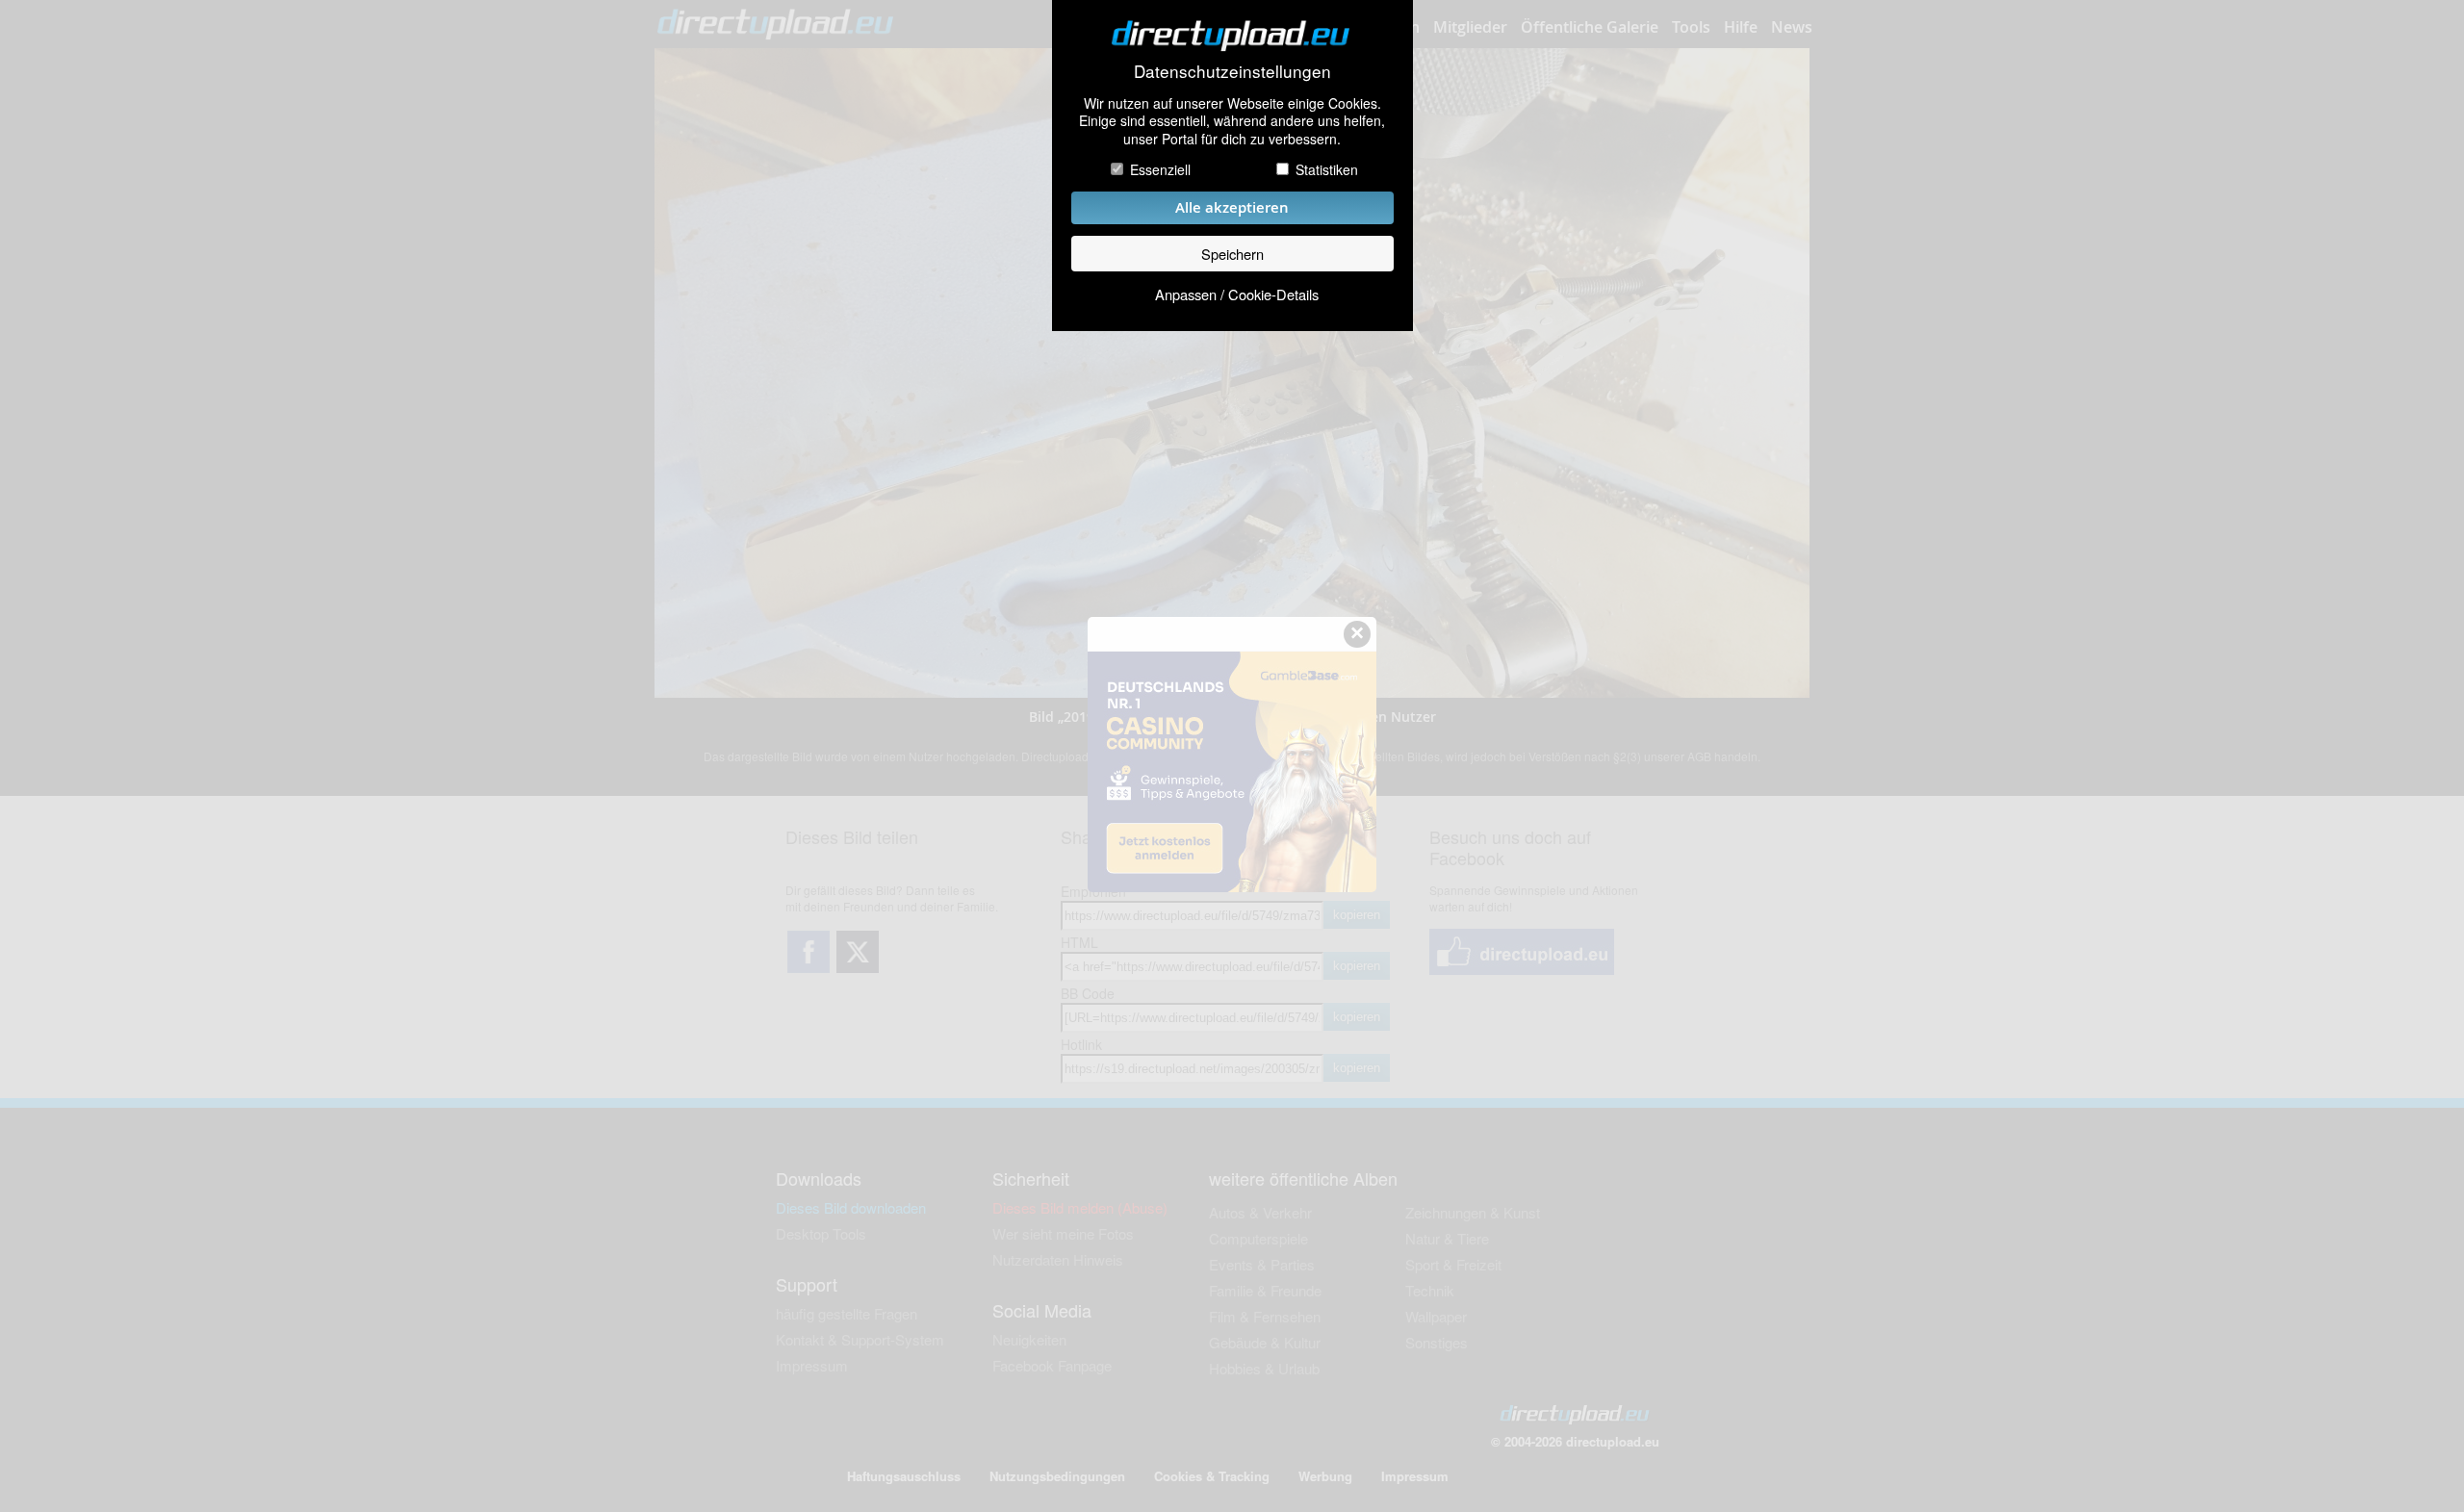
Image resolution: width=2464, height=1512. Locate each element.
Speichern (1232, 254)
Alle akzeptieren (1232, 207)
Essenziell (1160, 169)
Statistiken (1327, 169)
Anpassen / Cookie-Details (1237, 294)
